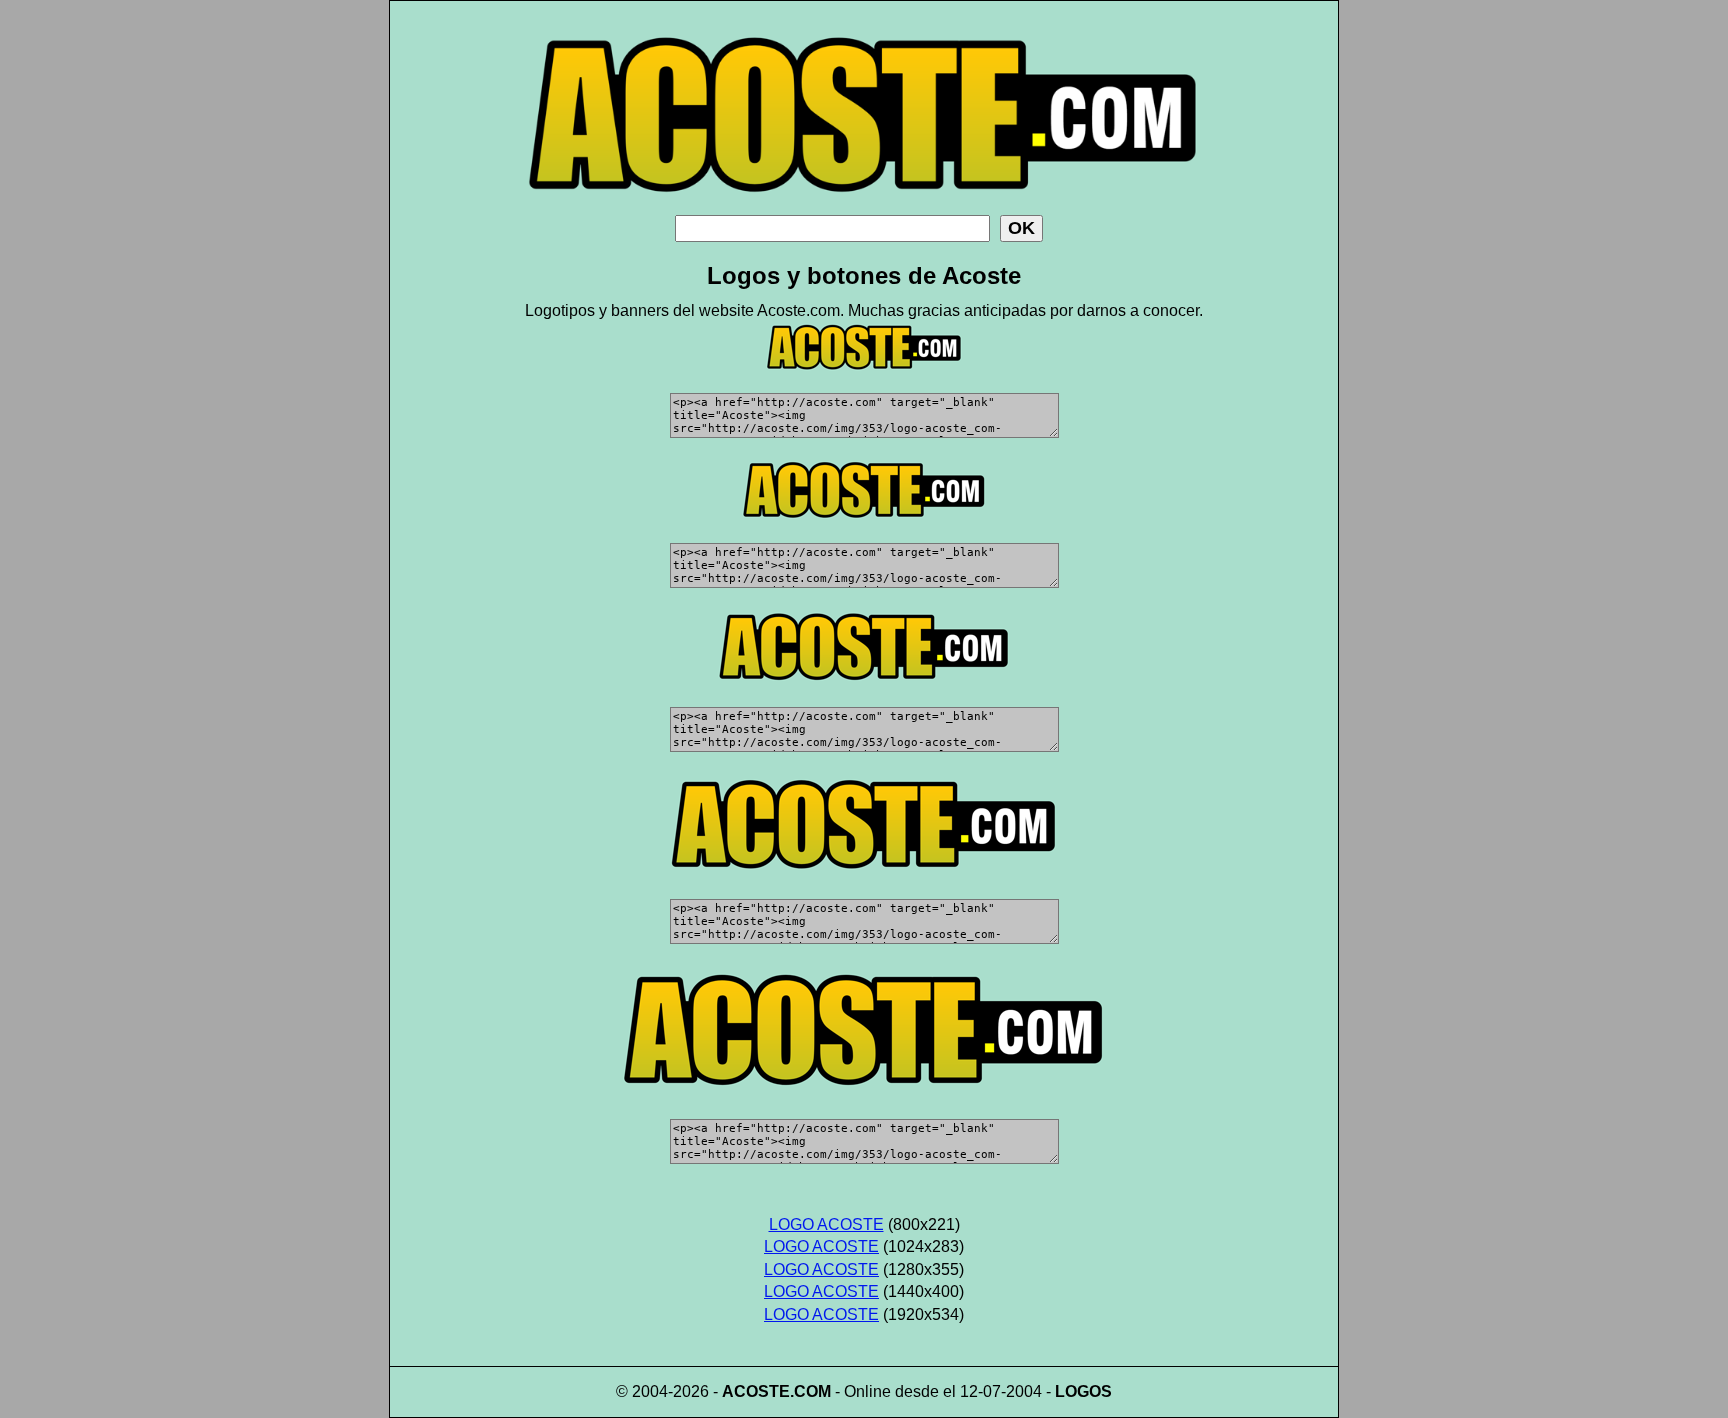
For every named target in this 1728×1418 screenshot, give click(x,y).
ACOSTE (756, 1391)
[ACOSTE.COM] (864, 209)
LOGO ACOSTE (826, 1224)
